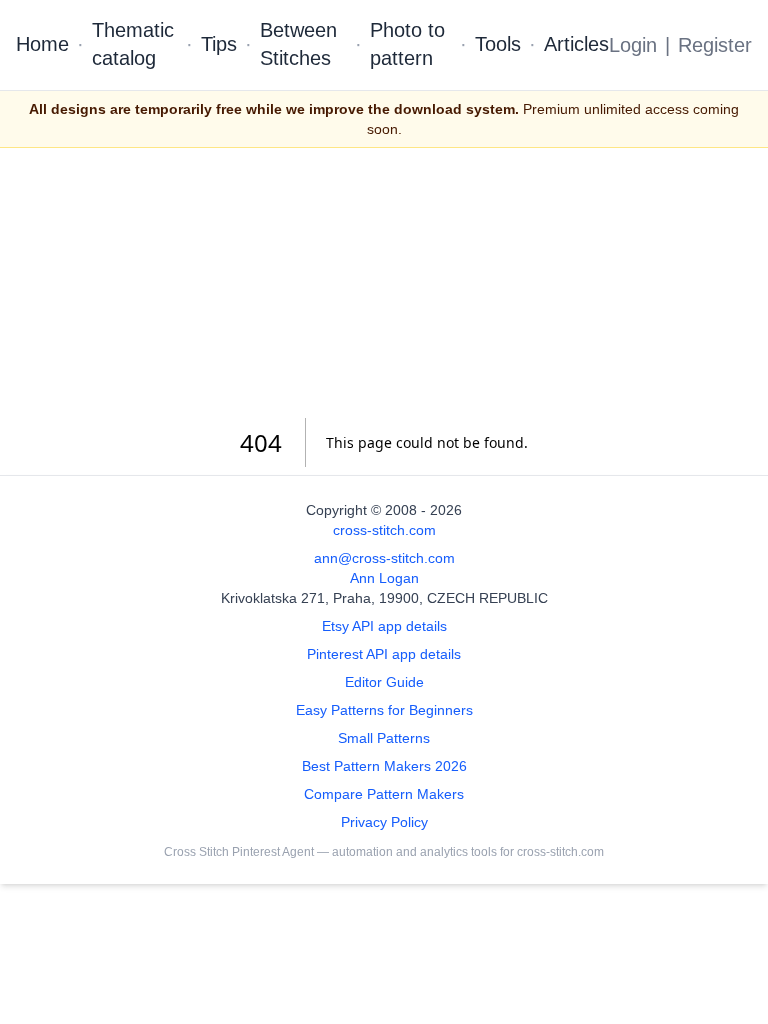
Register (715, 45)
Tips (219, 44)
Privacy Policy (384, 822)
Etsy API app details (384, 626)
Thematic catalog (133, 44)
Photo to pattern (407, 44)
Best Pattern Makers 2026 (384, 766)
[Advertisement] (384, 283)
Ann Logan (384, 578)
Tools (498, 44)
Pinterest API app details (384, 654)
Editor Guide (384, 682)
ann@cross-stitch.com (384, 558)
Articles (576, 44)
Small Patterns (384, 738)
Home (42, 44)
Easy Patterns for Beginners (384, 710)
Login (633, 45)
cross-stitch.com (384, 530)
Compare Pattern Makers (384, 794)
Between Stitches (298, 44)
